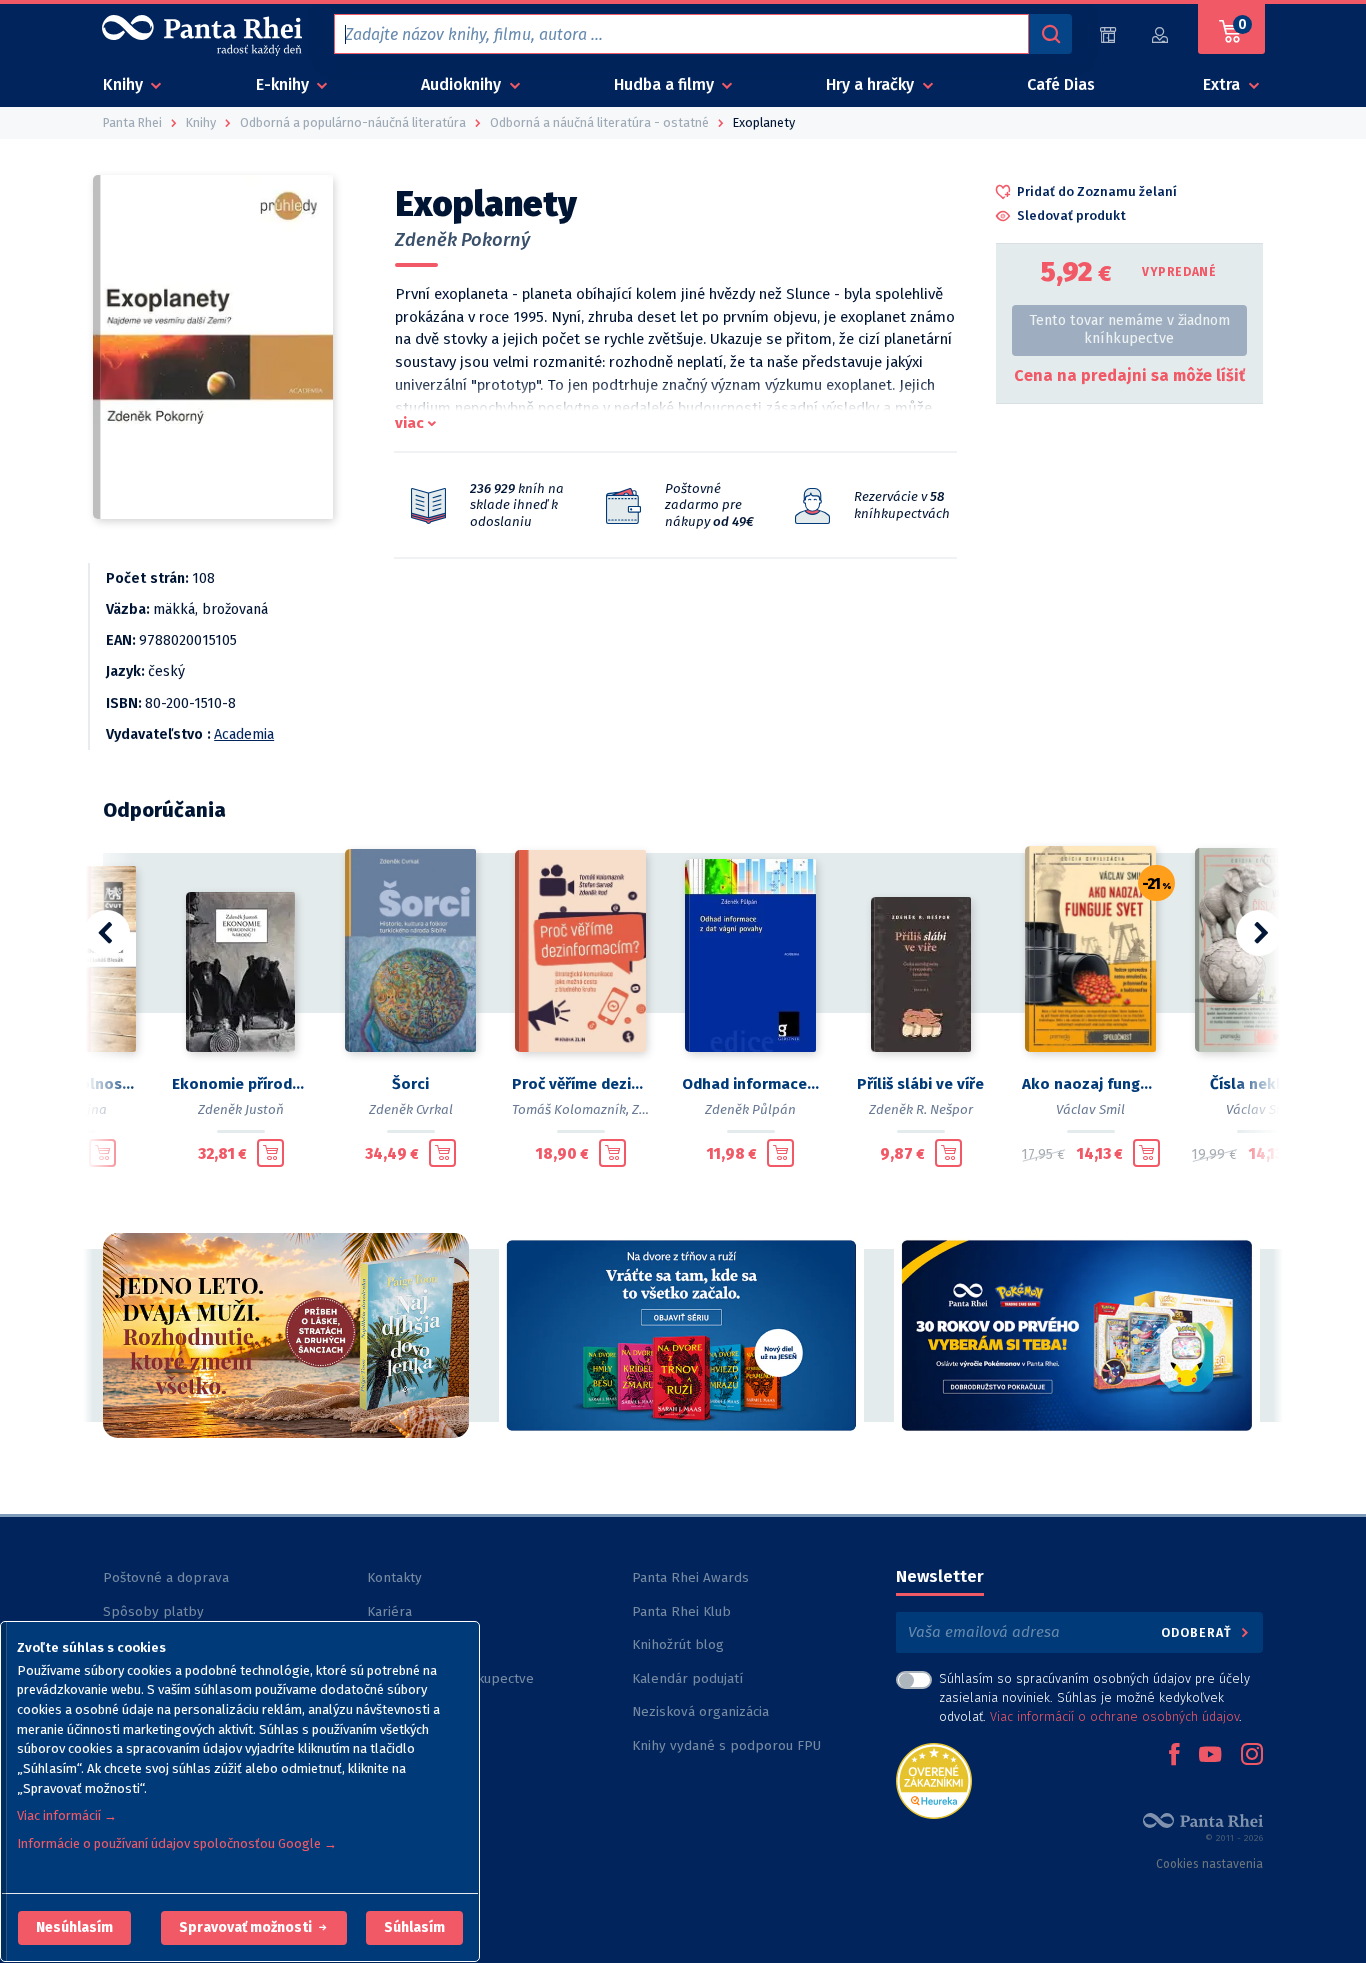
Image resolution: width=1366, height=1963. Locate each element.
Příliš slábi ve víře (920, 1084)
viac (409, 423)
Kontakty (394, 1577)
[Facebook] (1174, 1756)
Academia (244, 734)
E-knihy (284, 84)
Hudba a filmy (666, 84)
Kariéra (389, 1611)
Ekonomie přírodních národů (241, 1084)
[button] (74, 1928)
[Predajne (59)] (1108, 34)
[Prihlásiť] (1161, 34)
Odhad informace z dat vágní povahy (751, 1084)
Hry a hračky (872, 84)
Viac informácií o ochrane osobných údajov (1114, 1716)
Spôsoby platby (153, 1611)
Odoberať (1198, 1632)
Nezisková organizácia (700, 1711)
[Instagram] (1252, 1756)
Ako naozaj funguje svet (1091, 1084)
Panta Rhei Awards (690, 1577)
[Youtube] (1210, 1756)
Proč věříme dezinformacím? (581, 1084)
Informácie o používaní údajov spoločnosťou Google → (177, 1843)
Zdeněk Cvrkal (411, 1109)
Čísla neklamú (1261, 1084)
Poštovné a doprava (166, 1577)
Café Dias (1061, 84)
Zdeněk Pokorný (462, 240)
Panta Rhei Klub (681, 1611)
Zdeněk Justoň (241, 1109)
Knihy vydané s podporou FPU (726, 1745)
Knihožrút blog (678, 1644)
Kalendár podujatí (687, 1678)
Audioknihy (463, 84)
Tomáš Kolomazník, (570, 1109)
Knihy (125, 84)
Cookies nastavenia (1209, 1864)
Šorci (410, 1084)
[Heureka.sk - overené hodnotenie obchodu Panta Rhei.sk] (934, 1779)
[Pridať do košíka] (102, 1153)
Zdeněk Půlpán (750, 1109)
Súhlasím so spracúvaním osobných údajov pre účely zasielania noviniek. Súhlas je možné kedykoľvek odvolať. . (1094, 1697)
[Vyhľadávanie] (1050, 34)
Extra (1223, 84)
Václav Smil (1090, 1109)
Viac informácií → (67, 1815)
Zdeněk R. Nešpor (921, 1109)
